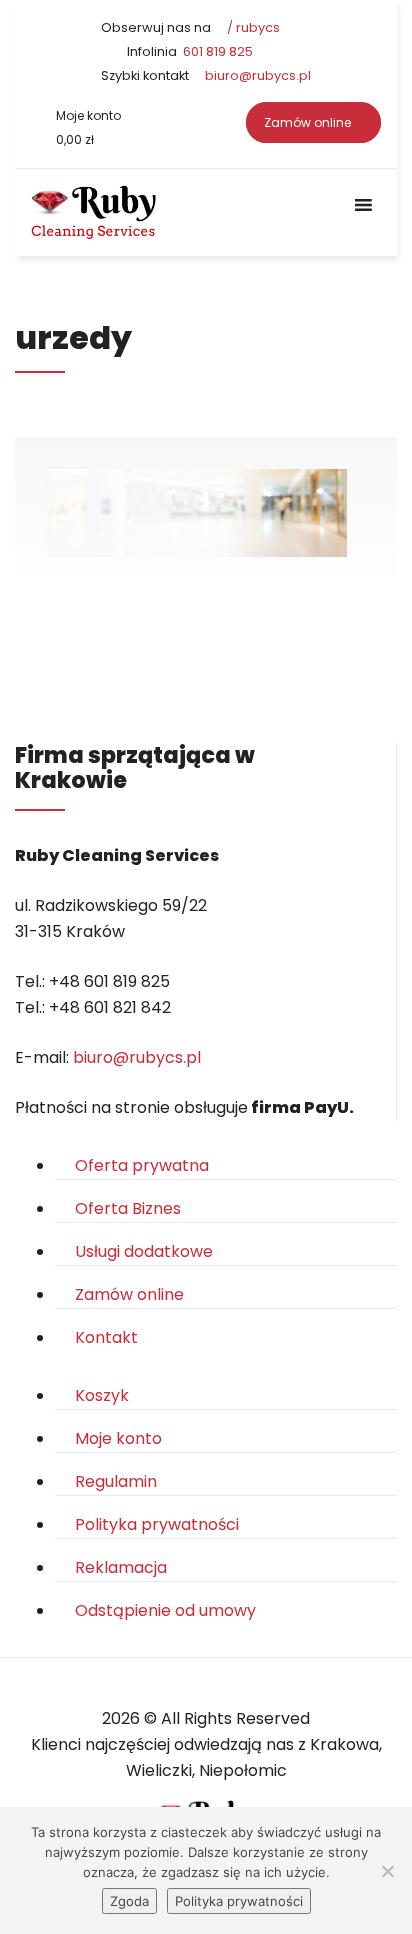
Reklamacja (121, 1567)
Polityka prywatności (157, 1524)
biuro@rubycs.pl (256, 75)
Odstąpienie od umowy (165, 1610)
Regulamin (116, 1481)
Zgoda (129, 1901)
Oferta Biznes (128, 1208)
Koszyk (102, 1395)
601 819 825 (216, 51)
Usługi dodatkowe (144, 1251)
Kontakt (106, 1337)
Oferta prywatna (142, 1165)
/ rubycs (252, 27)
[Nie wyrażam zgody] (387, 1871)
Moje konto (88, 115)
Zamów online (309, 122)
